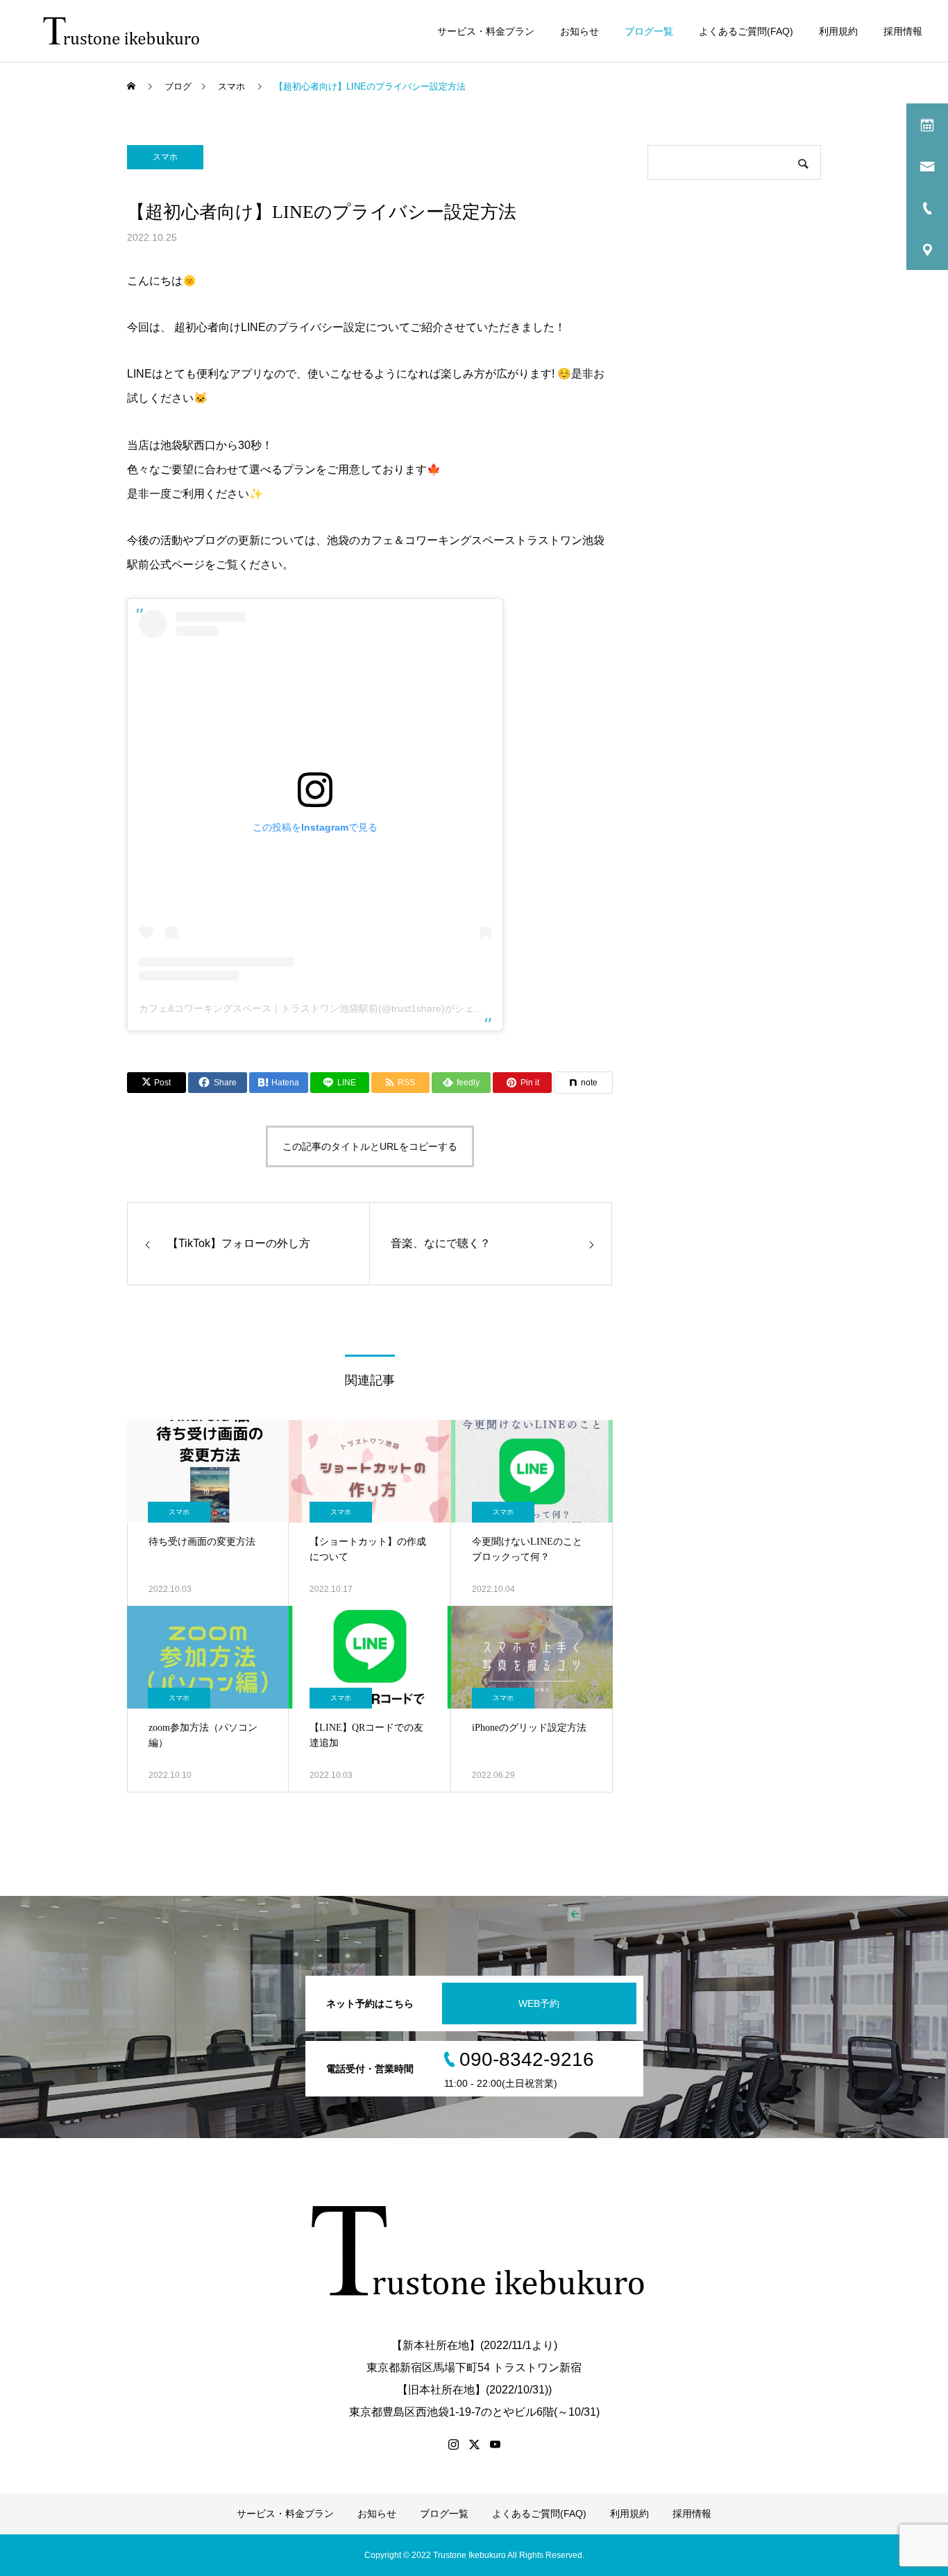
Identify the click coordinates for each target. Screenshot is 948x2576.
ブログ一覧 (649, 31)
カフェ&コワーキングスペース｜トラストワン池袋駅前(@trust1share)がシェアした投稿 (331, 1008)
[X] (474, 2444)
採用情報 (903, 31)
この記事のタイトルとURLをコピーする (370, 1146)
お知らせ (579, 31)
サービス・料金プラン (486, 31)
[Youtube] (495, 2444)
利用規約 (838, 31)
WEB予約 (539, 2003)
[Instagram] (453, 2444)
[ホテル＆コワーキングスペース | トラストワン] (123, 31)
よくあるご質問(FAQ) (746, 31)
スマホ (165, 157)
